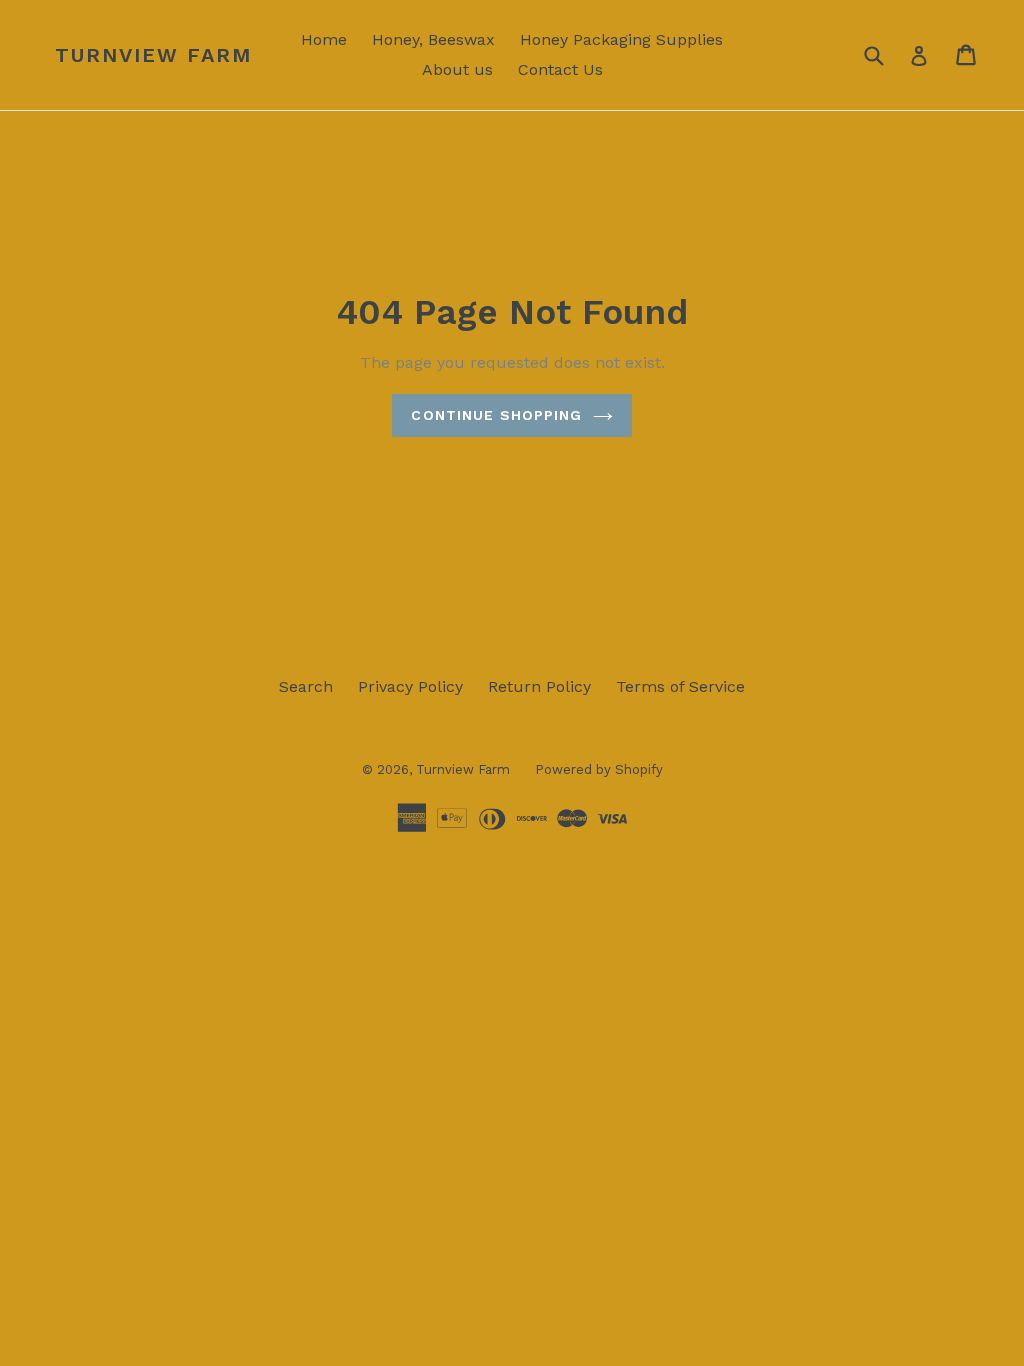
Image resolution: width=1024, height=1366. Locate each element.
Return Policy (539, 686)
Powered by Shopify (599, 769)
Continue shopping (496, 415)
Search (306, 686)
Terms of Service (680, 686)
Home (324, 39)
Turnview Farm (153, 55)
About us (457, 69)
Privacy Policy (410, 686)
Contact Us (560, 69)
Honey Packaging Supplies (621, 39)
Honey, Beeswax (433, 39)
